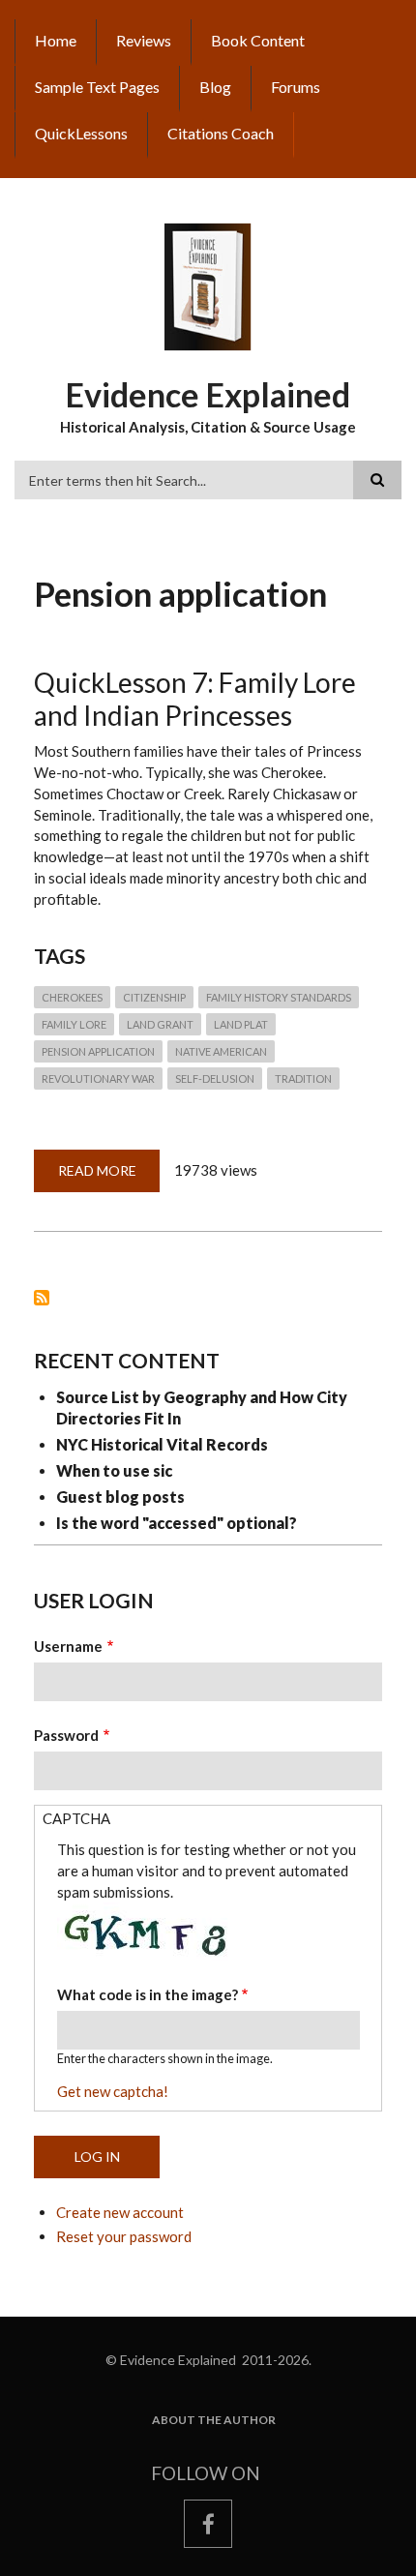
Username (68, 1646)
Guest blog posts (120, 1497)
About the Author (214, 2420)
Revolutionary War (98, 1078)
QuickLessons (81, 133)
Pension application (98, 1051)
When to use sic (114, 1470)
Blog (215, 87)
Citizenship (154, 997)
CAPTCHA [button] (76, 1818)
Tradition (303, 1078)
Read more (109, 1177)
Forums (296, 87)
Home (56, 40)
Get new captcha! (113, 2091)
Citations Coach (221, 133)
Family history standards (279, 997)
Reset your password (124, 2236)
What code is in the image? (148, 1994)
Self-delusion (215, 1078)
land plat (241, 1024)
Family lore (74, 1024)
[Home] (208, 285)
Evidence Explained (208, 394)
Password (66, 1735)
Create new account (120, 2212)
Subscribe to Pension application (42, 1298)
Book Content (258, 40)
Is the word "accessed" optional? (177, 1523)
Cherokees (72, 997)
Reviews (144, 40)
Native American (221, 1051)
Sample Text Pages (97, 87)
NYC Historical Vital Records (162, 1444)
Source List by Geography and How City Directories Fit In (202, 1408)
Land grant (160, 1024)
